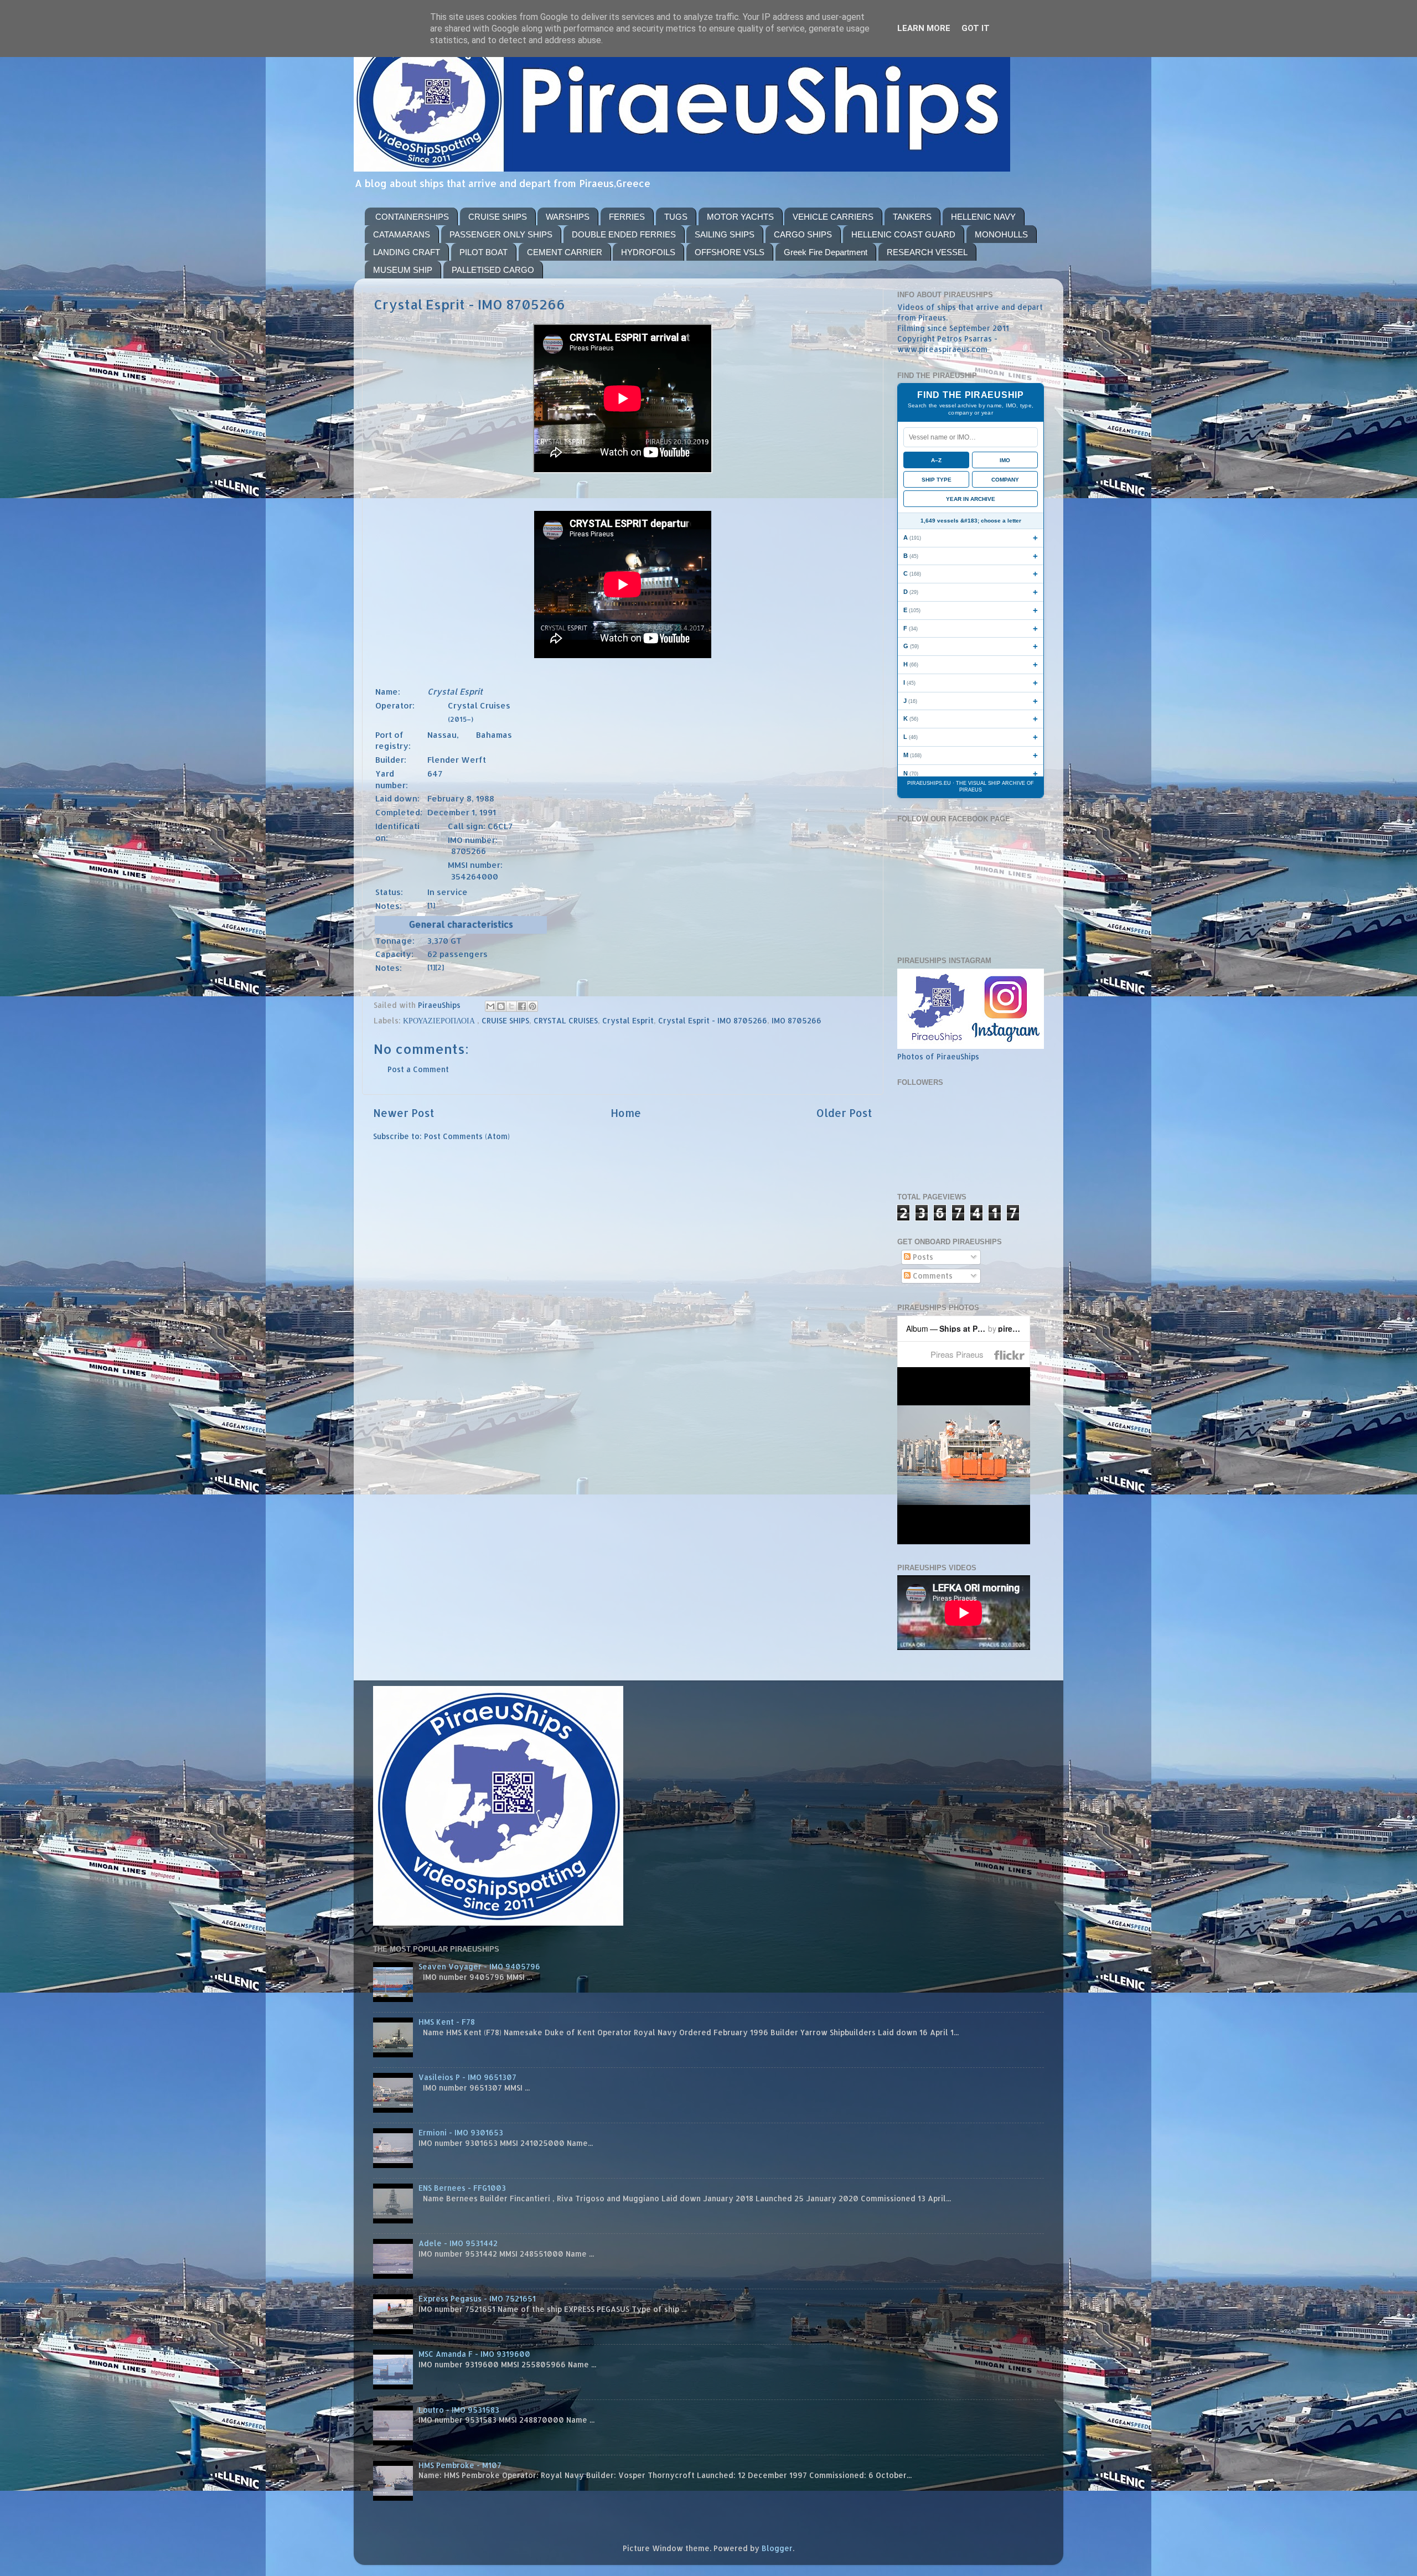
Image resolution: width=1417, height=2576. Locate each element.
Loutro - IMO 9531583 (459, 2410)
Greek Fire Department (826, 252)
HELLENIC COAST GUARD (903, 234)
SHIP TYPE (937, 480)
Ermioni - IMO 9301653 (461, 2132)
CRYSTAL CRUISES (566, 1020)
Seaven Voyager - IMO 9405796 (479, 1966)
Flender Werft (457, 760)
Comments (932, 1276)
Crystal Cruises (479, 705)
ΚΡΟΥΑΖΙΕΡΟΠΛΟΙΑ (440, 1020)
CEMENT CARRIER (565, 252)
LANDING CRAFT (407, 252)
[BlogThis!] (501, 1006)
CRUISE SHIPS (498, 217)
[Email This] (490, 1006)
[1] (431, 905)
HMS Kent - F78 (447, 2022)
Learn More (924, 28)
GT (456, 941)
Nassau (442, 735)
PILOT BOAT (483, 252)
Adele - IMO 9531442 (458, 2243)
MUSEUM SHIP (403, 270)
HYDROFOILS (648, 252)
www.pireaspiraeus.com (942, 349)
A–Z (936, 460)
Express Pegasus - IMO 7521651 (477, 2298)
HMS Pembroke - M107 (460, 2465)
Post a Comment (418, 1069)
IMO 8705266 (797, 1020)
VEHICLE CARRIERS (833, 217)
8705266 (469, 851)
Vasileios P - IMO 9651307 (467, 2077)
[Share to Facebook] (522, 1006)
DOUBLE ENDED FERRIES (624, 234)
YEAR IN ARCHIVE (971, 499)
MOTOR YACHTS (740, 217)
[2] (439, 967)
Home (626, 1113)
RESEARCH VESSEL (927, 252)
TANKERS (912, 217)
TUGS (676, 217)
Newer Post (404, 1113)
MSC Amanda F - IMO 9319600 (474, 2354)
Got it (976, 28)
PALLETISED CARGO (493, 270)
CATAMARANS (402, 234)
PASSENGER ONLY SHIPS (501, 234)
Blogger (777, 2548)
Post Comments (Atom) (467, 1136)
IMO (1005, 460)
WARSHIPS (568, 217)
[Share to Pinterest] (532, 1006)
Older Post (844, 1113)
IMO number (472, 840)
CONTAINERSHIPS (412, 217)
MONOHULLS (1001, 234)
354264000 (475, 876)
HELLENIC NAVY (983, 217)
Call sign (466, 826)
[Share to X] (511, 1006)
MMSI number (474, 865)
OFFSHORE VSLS (730, 252)
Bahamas (494, 735)
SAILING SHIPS (725, 234)
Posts (922, 1257)
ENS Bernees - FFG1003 (462, 2188)
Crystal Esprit (628, 1020)
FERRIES (627, 217)
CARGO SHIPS (803, 234)
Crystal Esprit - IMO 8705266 (713, 1020)
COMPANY (1005, 480)
